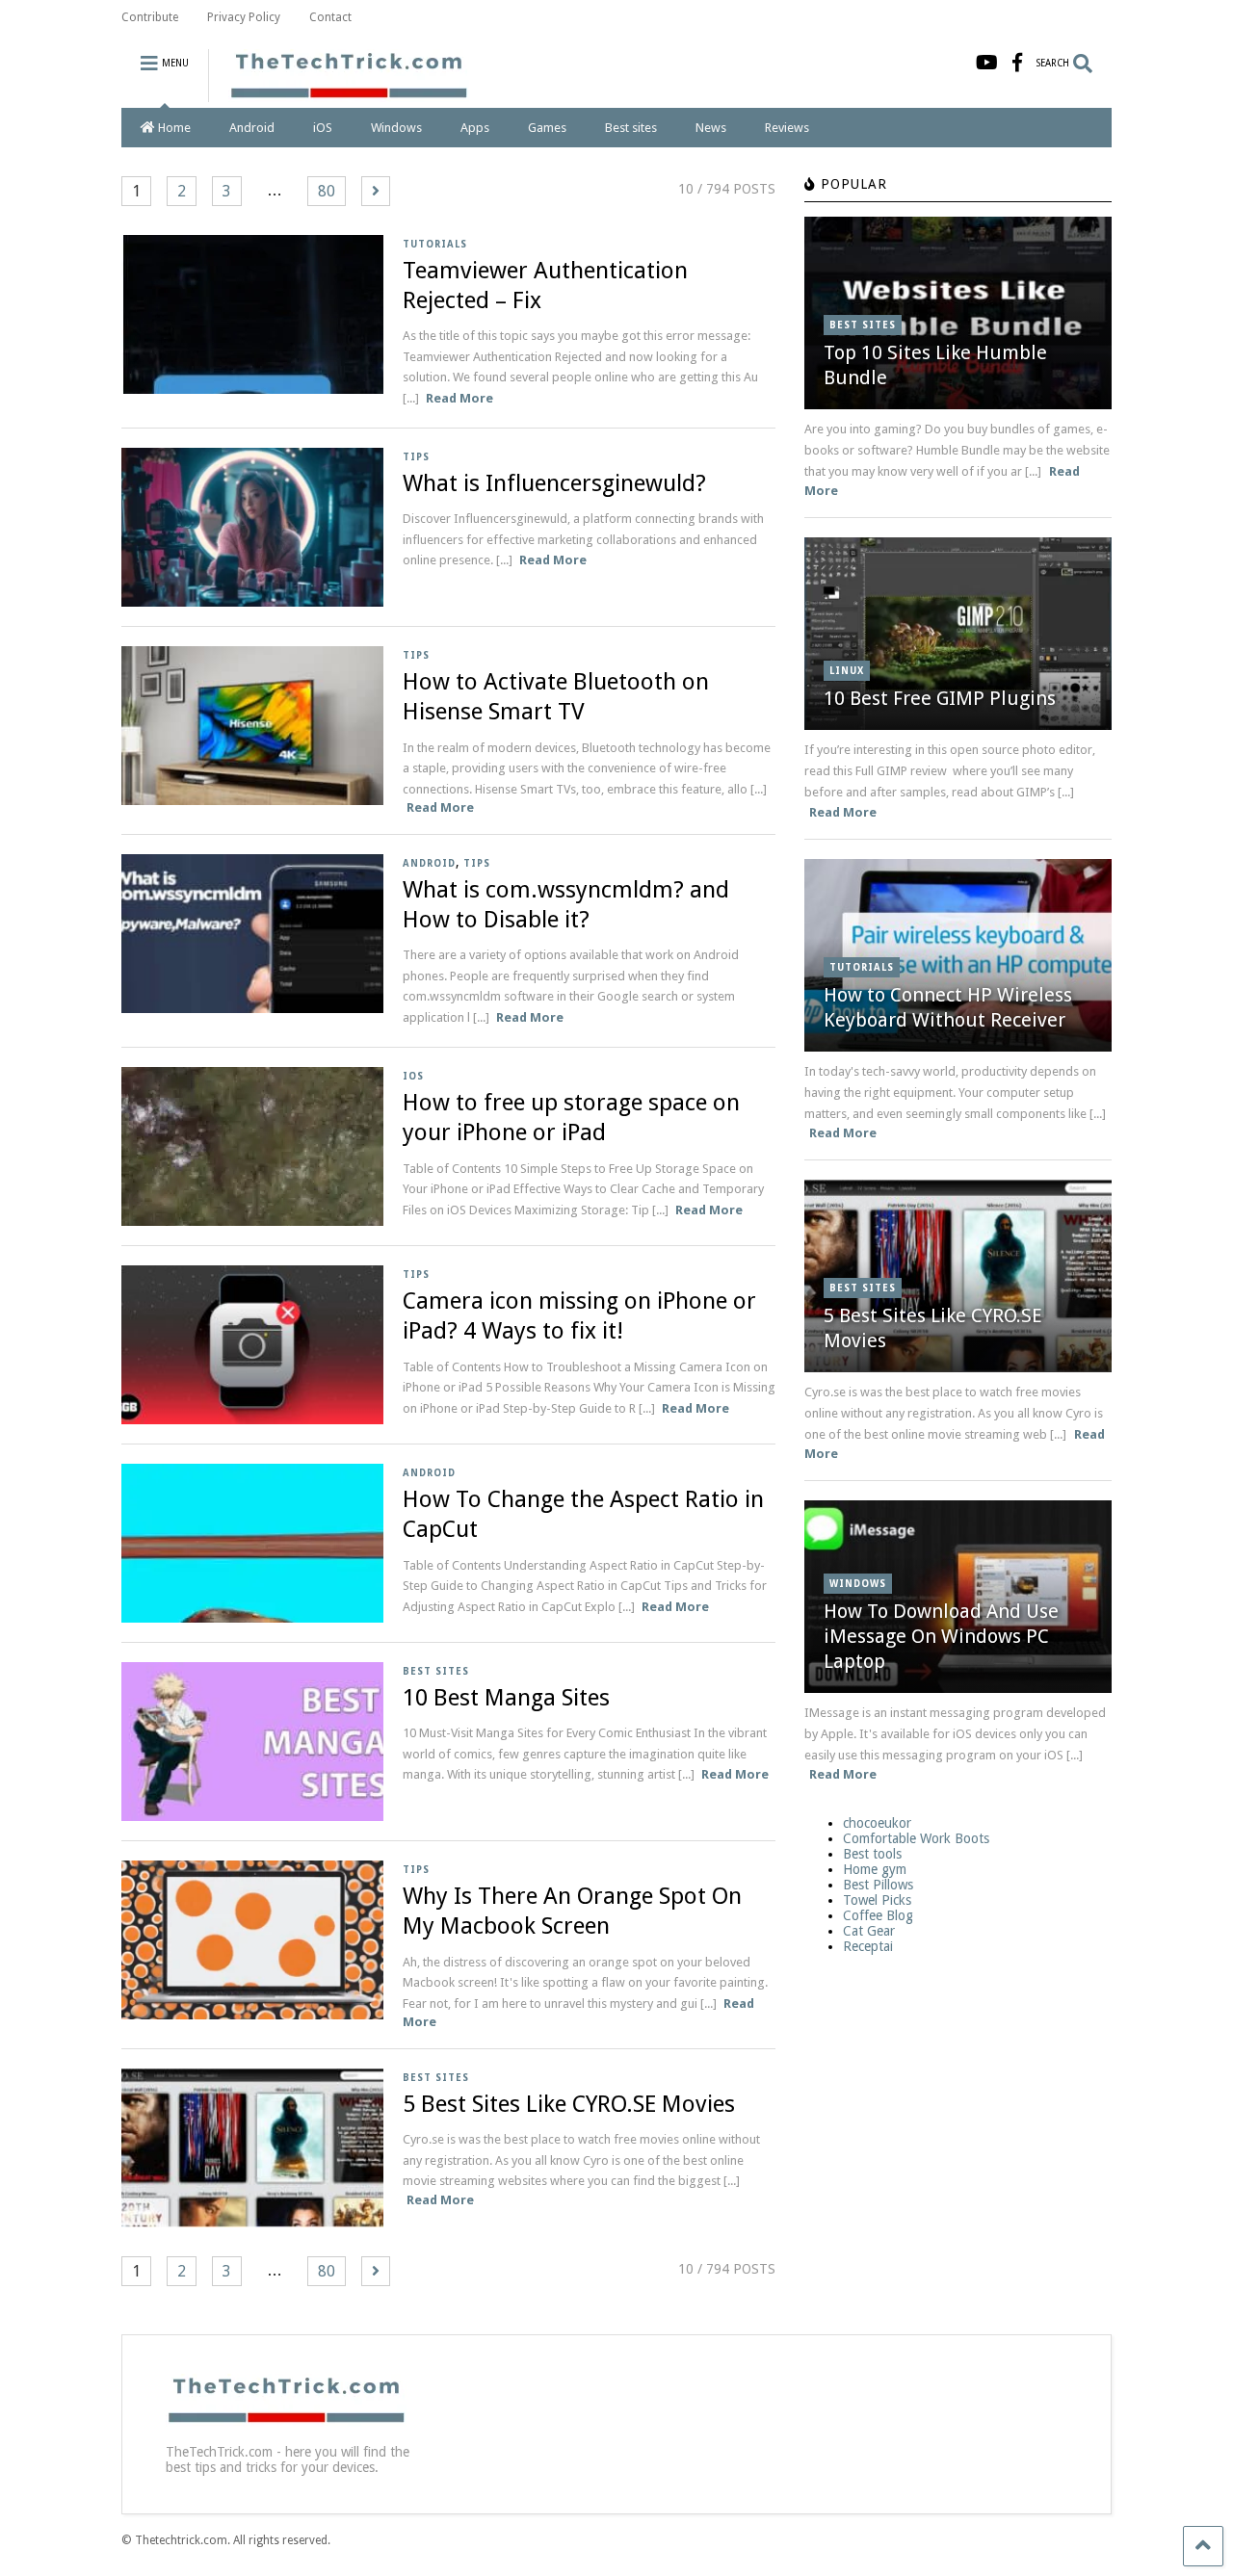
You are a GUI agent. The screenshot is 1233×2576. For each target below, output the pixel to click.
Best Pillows (878, 1885)
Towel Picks (877, 1900)
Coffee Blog (878, 1915)
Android (252, 128)
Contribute (150, 17)
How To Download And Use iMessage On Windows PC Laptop (941, 1636)
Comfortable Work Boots (916, 1838)
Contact (330, 17)
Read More (459, 398)
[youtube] (987, 63)
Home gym (875, 1869)
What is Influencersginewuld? (554, 483)
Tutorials (435, 244)
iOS (323, 128)
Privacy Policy (244, 17)
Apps (475, 128)
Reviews (787, 128)
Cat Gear (869, 1931)
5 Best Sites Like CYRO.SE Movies (569, 2104)
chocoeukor (877, 1823)
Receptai (868, 1946)
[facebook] (1017, 63)
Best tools (872, 1854)
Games (547, 128)
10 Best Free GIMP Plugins (940, 698)
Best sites (631, 128)
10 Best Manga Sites (506, 1698)
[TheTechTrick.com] (339, 93)
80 (327, 191)
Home (174, 128)
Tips (416, 457)
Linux (847, 671)
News (711, 128)
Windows (396, 128)
